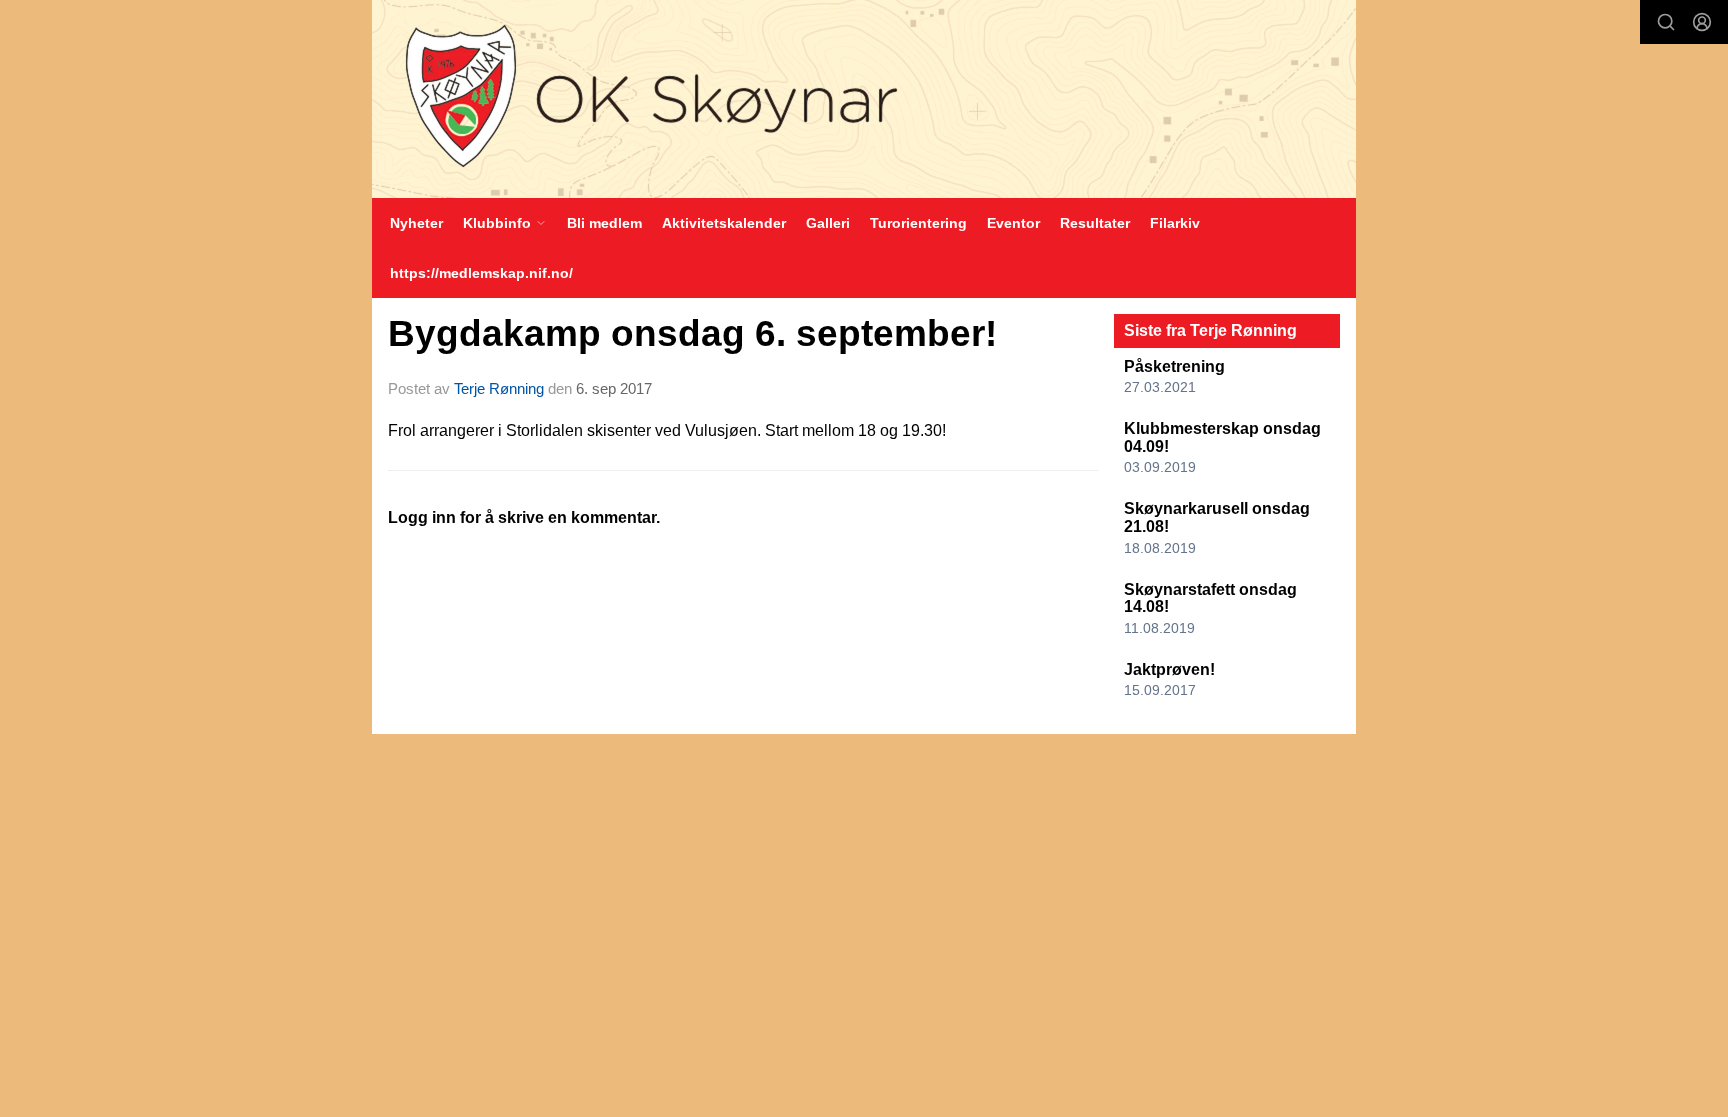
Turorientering (918, 223)
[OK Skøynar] (864, 99)
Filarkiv (1175, 223)
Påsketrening (1174, 366)
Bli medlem (604, 223)
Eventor (1013, 223)
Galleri (828, 223)
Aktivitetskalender (724, 223)
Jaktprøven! (1169, 669)
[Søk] (1666, 22)
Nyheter (416, 223)
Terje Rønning (499, 388)
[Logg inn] (1702, 22)
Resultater (1095, 223)
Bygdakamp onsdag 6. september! (692, 333)
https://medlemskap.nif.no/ (481, 273)
